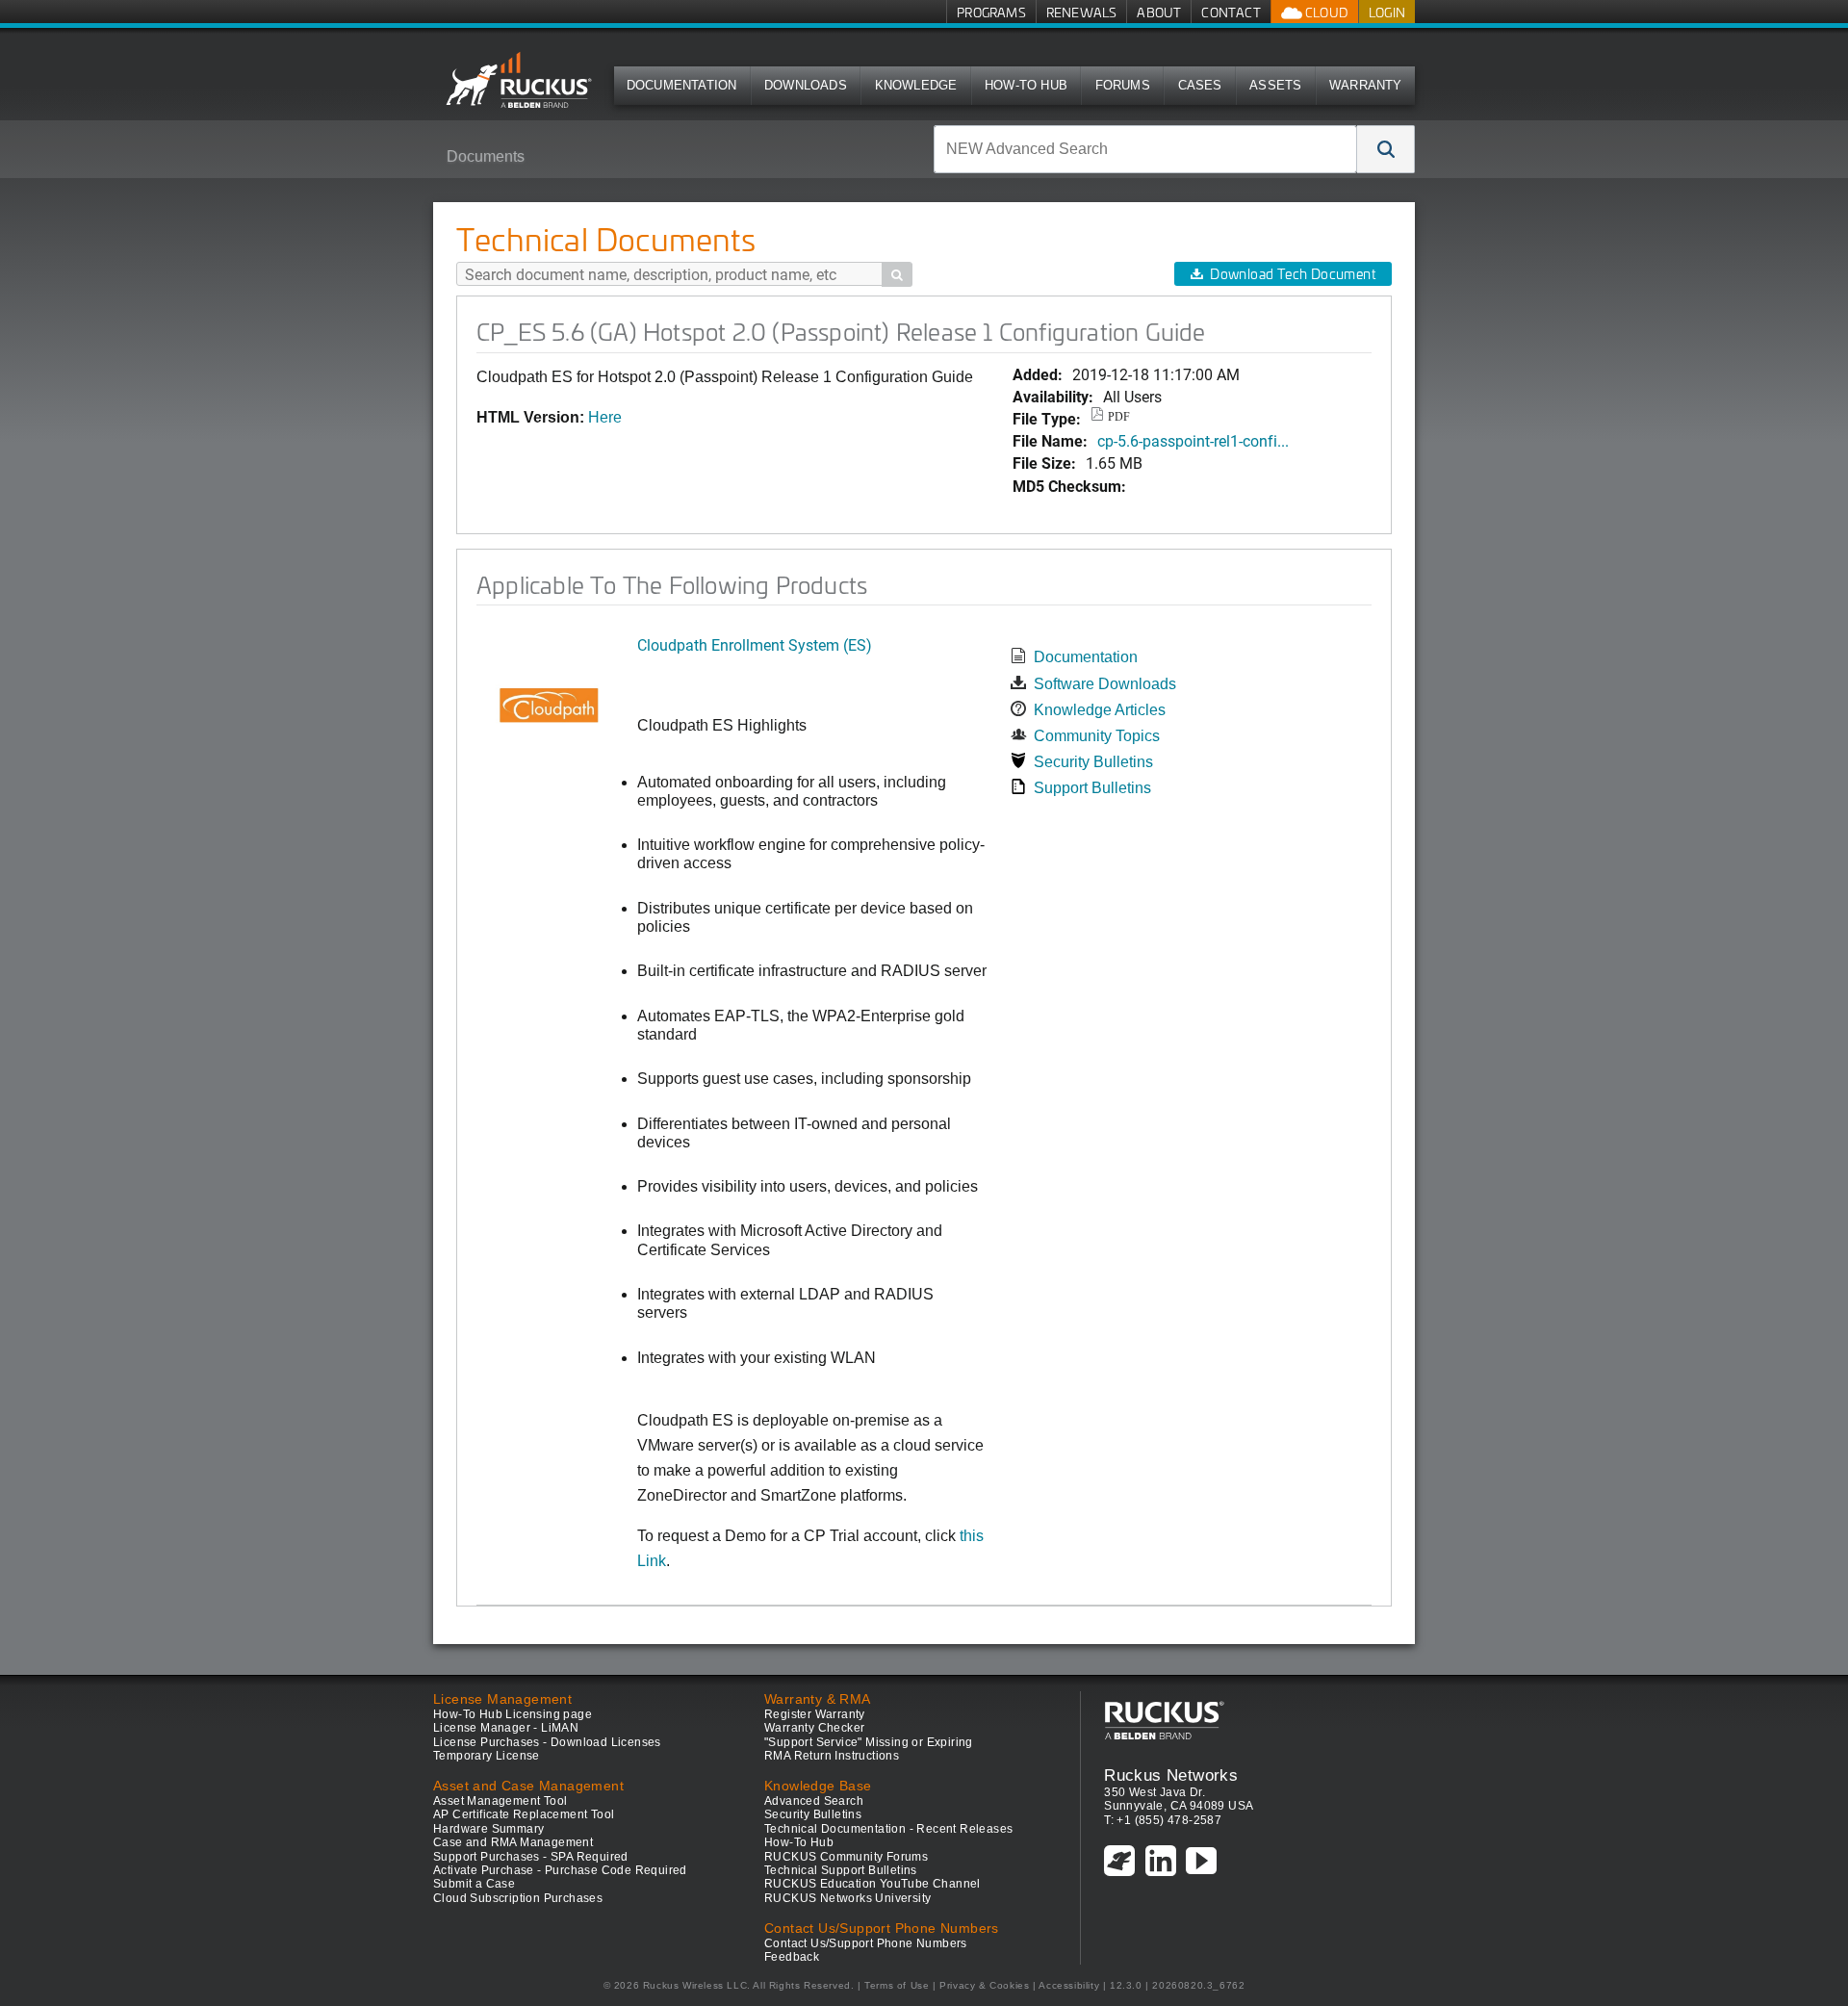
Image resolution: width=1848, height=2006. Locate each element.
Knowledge (916, 85)
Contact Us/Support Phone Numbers (866, 1943)
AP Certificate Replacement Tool (524, 1814)
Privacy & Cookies (984, 1985)
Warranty (1366, 85)
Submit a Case (474, 1884)
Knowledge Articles (1100, 710)
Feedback (792, 1957)
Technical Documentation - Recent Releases (888, 1829)
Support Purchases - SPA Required (531, 1857)
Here (605, 417)
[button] (1386, 149)
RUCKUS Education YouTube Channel (873, 1884)
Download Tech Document (1293, 274)
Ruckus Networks (1171, 1775)
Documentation (682, 85)
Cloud (1325, 12)
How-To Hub (1026, 85)
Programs (991, 12)
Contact (1231, 12)
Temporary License (487, 1756)
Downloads (806, 85)
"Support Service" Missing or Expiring (869, 1742)
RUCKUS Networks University (847, 1898)
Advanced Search (814, 1801)
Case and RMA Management (513, 1842)
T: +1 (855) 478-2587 (1163, 1820)
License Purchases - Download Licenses (547, 1742)
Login (1387, 12)
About (1159, 12)
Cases (1200, 85)
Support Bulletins (1092, 788)
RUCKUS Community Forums (846, 1857)
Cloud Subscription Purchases (518, 1898)
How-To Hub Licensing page (513, 1714)
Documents (486, 156)
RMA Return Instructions (832, 1756)
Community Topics (1097, 736)
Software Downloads (1105, 684)
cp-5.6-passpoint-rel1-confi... (1193, 440)
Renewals (1082, 12)
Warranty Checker (814, 1728)
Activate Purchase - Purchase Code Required (560, 1870)
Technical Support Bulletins (841, 1870)
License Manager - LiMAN (506, 1728)
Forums (1123, 85)
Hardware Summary (488, 1829)
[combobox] (1145, 149)
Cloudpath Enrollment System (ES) (755, 644)
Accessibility (1069, 1985)
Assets (1275, 85)
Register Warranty (815, 1714)
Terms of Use (897, 1985)
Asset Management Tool (500, 1801)
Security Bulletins (1093, 762)
